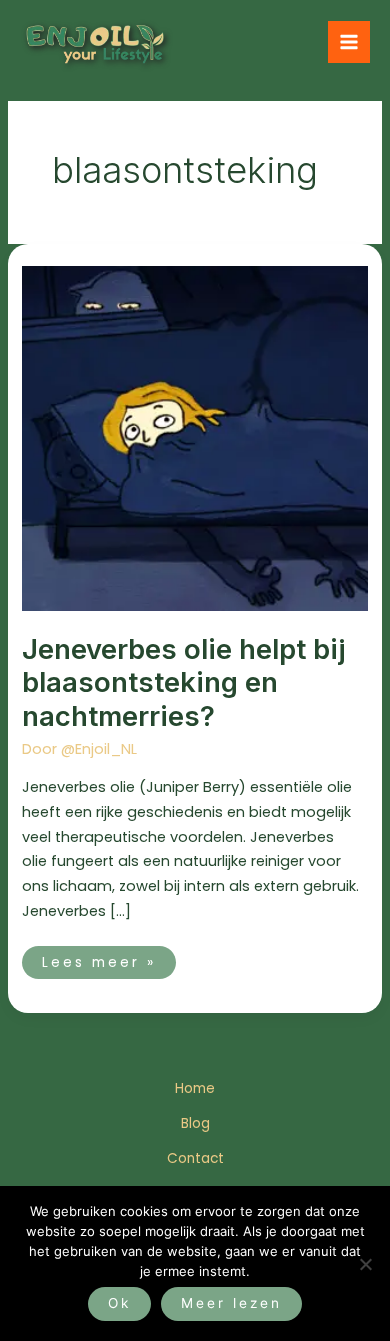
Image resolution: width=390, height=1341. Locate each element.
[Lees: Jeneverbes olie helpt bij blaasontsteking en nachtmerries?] (194, 437)
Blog (195, 1123)
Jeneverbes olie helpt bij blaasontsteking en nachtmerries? (184, 682)
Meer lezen (231, 1303)
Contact (195, 1158)
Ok (119, 1303)
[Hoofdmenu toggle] (349, 42)
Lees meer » (108, 959)
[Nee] (365, 1264)
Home (195, 1088)
